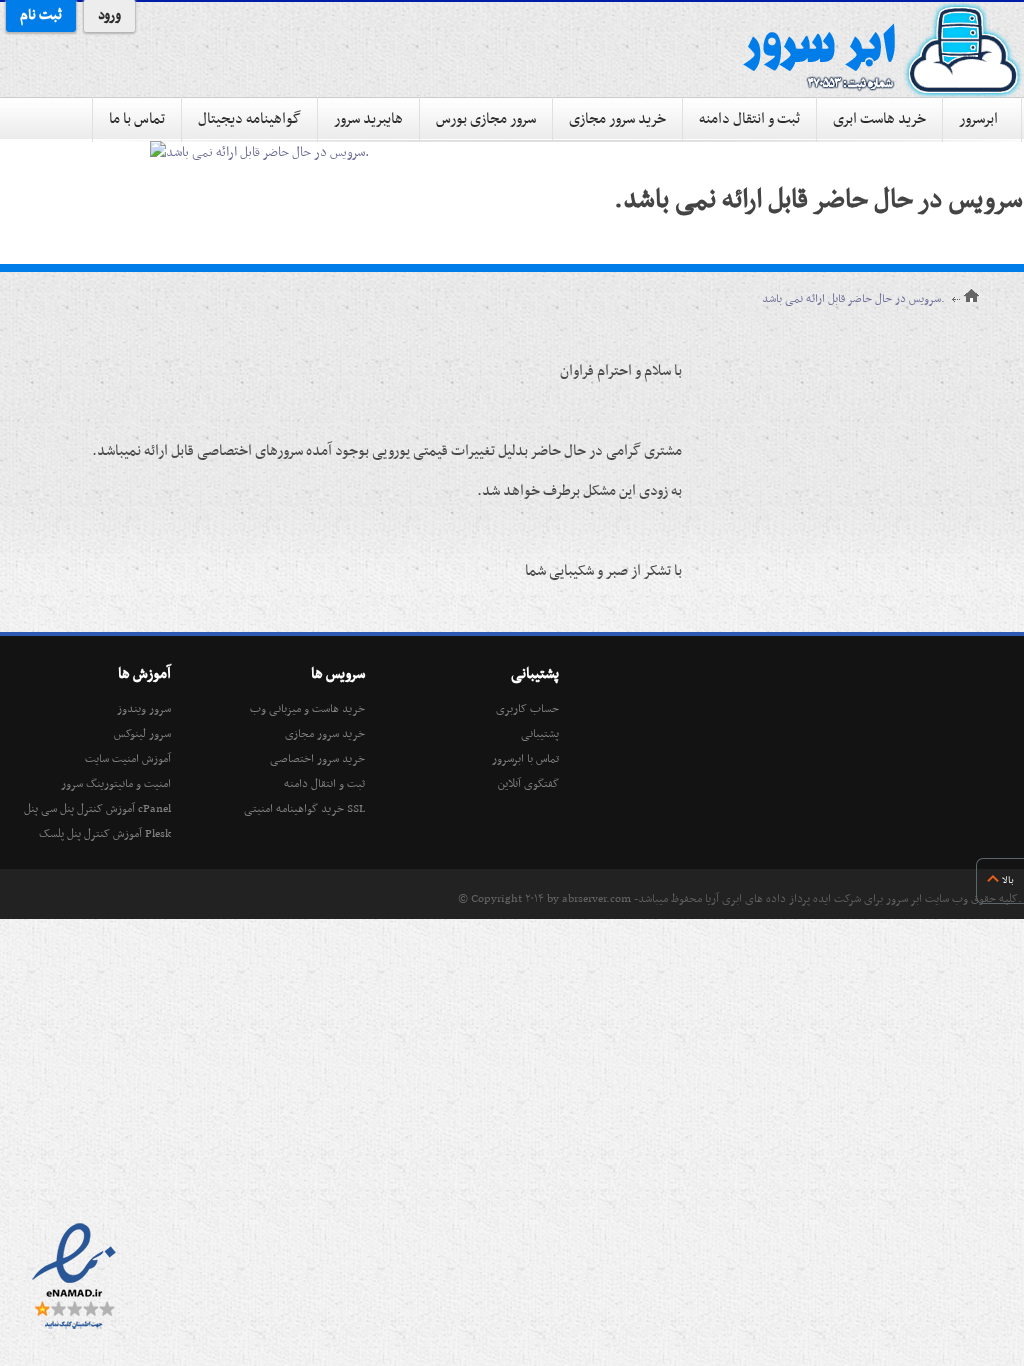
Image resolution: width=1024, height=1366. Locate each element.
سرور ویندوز (144, 709)
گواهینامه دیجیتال (249, 119)
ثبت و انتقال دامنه (749, 119)
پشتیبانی (540, 734)
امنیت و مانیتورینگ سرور (116, 784)
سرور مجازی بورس (486, 119)
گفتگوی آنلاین (528, 784)
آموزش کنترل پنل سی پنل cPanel (97, 809)
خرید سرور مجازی (617, 119)
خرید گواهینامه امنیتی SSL (304, 809)
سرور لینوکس (142, 734)
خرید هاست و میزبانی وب (307, 709)
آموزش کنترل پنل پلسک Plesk (105, 834)
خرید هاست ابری (879, 119)
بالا (1008, 880)
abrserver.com (596, 899)
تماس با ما (137, 119)
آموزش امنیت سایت (128, 759)
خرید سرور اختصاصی (317, 759)
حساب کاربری (527, 709)
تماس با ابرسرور (525, 759)
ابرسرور (978, 119)
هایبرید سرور (368, 119)
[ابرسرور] (882, 50)
